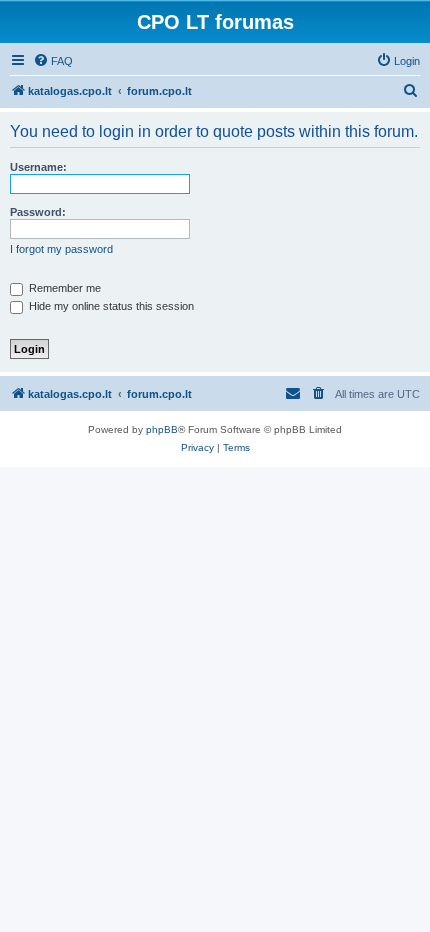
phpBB (162, 429)
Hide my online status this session (110, 306)
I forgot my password (61, 249)
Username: (38, 167)
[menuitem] (53, 61)
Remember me (63, 288)
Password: (38, 212)
